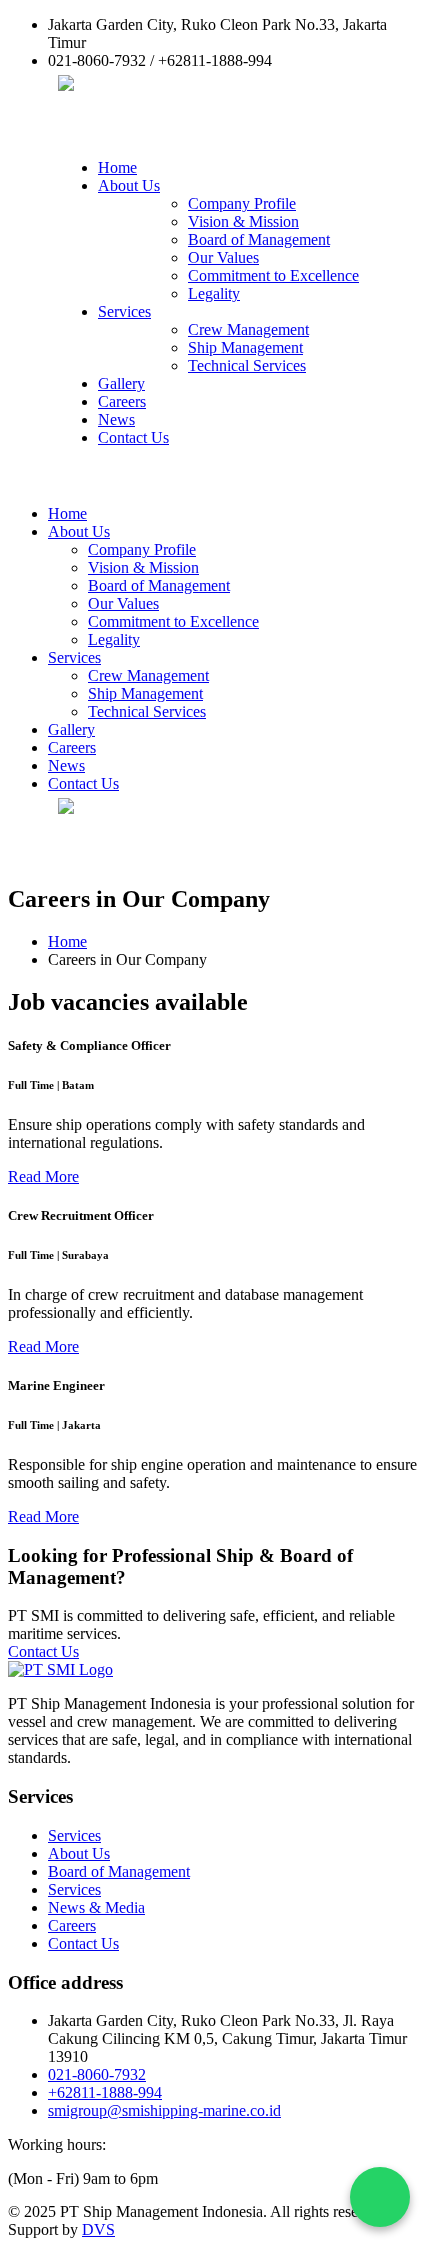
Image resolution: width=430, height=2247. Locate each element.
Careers (122, 401)
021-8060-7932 (97, 2074)
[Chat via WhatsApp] (380, 2197)
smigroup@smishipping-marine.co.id (164, 2110)
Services (124, 311)
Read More (43, 1176)
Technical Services (247, 365)
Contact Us (133, 437)
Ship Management (245, 347)
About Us (129, 185)
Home (117, 167)
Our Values (223, 257)
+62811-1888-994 (105, 2092)
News (116, 419)
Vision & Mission (243, 221)
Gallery (121, 383)
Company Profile (242, 203)
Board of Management (259, 239)
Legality (214, 293)
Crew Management (248, 329)
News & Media (96, 1907)
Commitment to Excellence (273, 275)
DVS (98, 2229)
